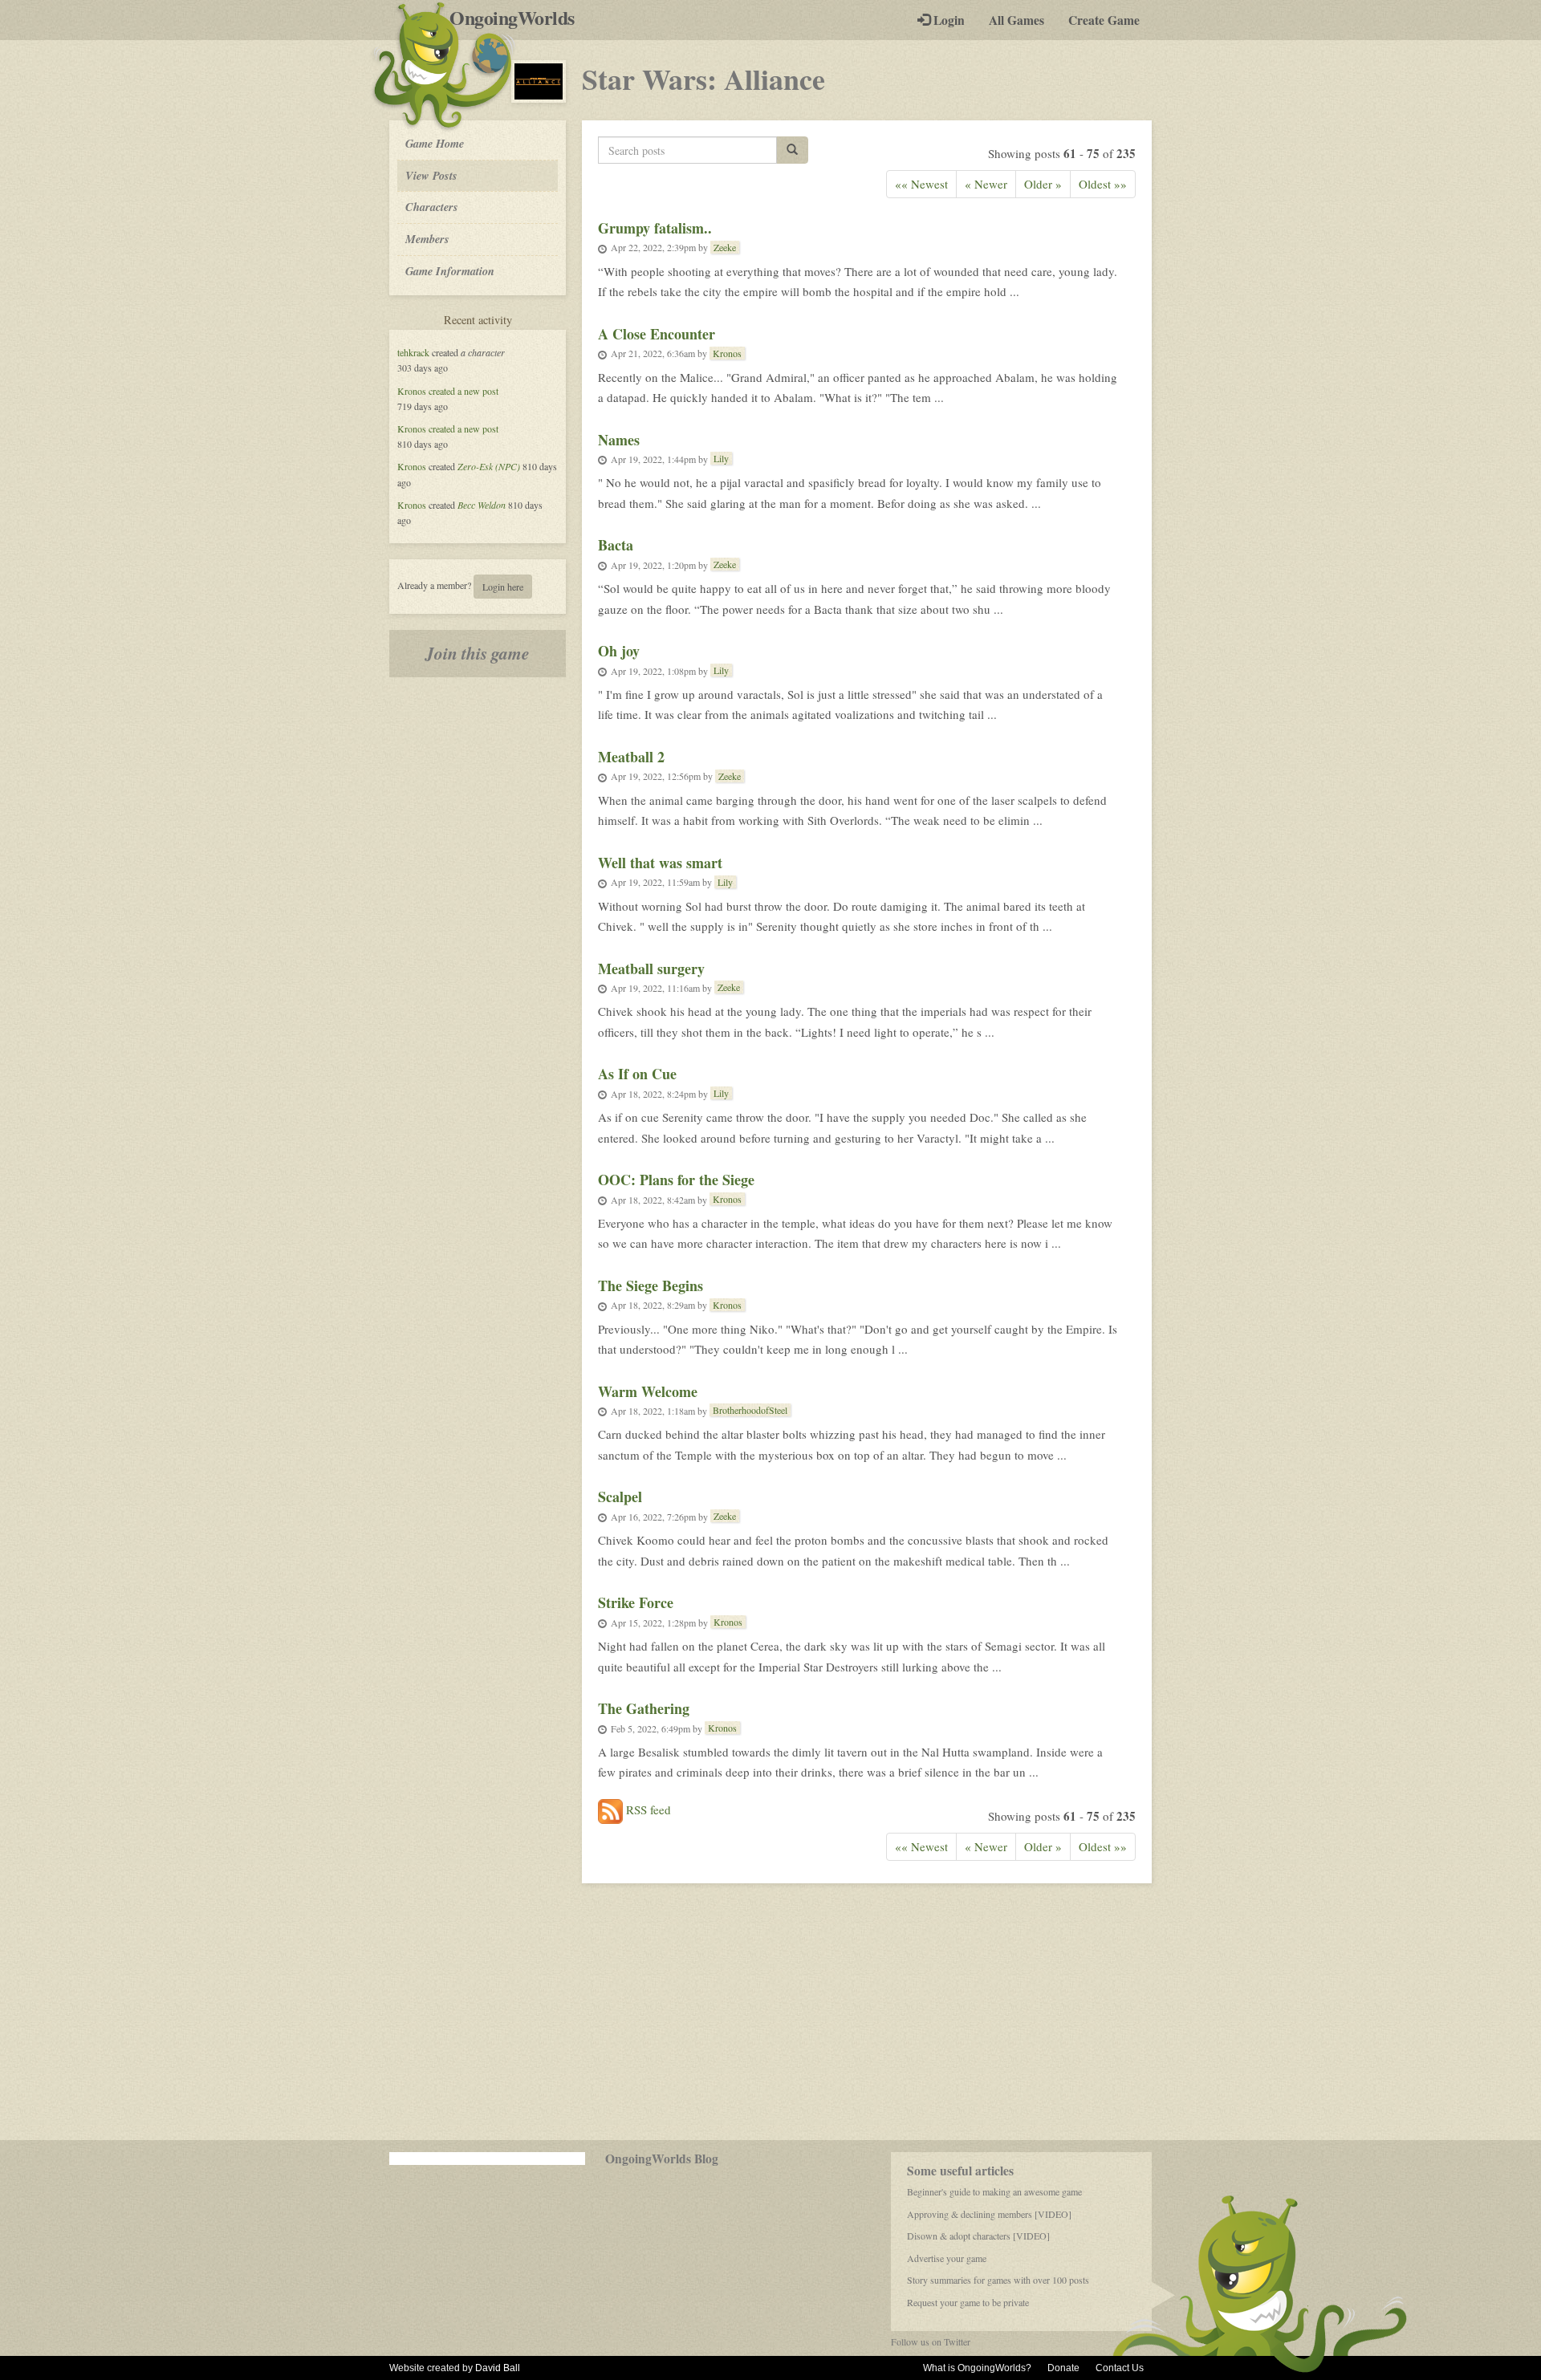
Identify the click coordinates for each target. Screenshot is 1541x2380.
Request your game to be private (968, 2302)
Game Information (450, 271)
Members (427, 239)
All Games (1016, 20)
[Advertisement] (770, 2012)
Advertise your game (947, 2258)
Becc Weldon (482, 505)
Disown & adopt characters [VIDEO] (978, 2236)
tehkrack (413, 352)
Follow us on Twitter (931, 2341)
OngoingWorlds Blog (662, 2159)
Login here (503, 587)
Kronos (412, 391)
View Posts (431, 175)
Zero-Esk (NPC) (489, 466)
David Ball (498, 2368)
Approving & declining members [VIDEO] (989, 2214)
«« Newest (921, 184)
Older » (1043, 184)
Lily (721, 458)
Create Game (1104, 20)
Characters (431, 206)
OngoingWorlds (518, 18)
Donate (1063, 2368)
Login (947, 20)
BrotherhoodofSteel (750, 1410)
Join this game (478, 653)
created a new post (464, 391)
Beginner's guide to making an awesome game (994, 2191)
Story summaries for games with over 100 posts (998, 2280)
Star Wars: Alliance (703, 79)
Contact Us (1120, 2368)
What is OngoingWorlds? (977, 2368)
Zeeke (725, 247)
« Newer (986, 184)
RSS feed (647, 1809)
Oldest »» (1103, 184)
